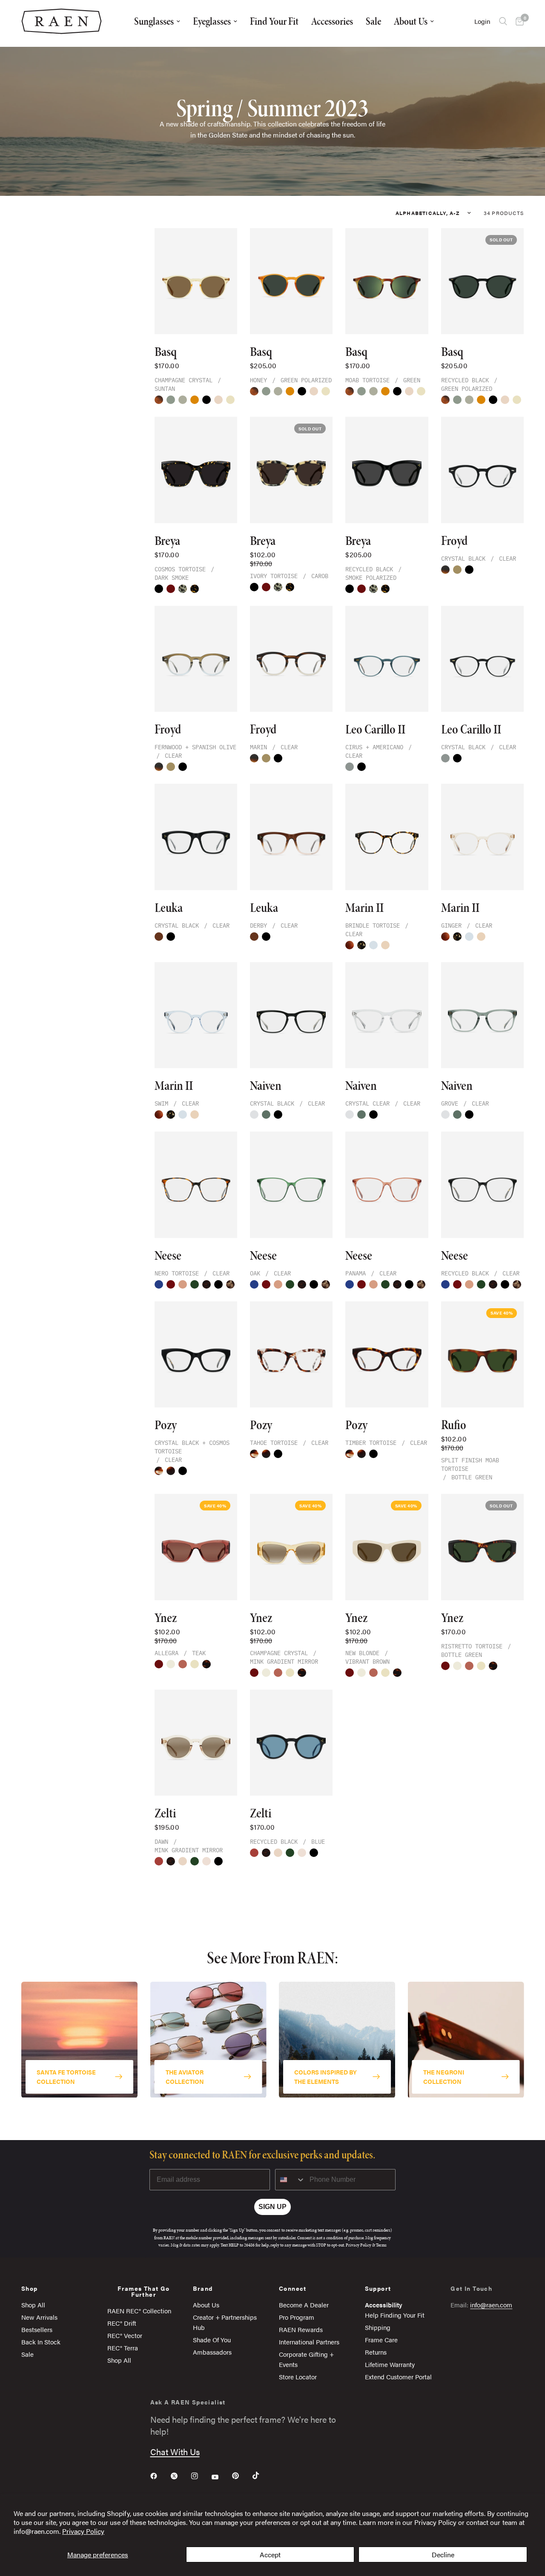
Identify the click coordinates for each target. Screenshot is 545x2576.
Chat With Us (175, 2451)
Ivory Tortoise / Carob (183, 589)
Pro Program (297, 2317)
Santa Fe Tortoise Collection (66, 2076)
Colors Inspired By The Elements (326, 2076)
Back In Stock (41, 2342)
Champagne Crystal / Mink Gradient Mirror (195, 1664)
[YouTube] (221, 2477)
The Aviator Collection (185, 2076)
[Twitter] (180, 2476)
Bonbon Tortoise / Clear (350, 945)
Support (378, 2288)
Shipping (378, 2327)
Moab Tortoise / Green (159, 400)
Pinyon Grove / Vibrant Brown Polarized (171, 400)
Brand (203, 2288)
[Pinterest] (241, 2476)
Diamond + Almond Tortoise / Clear (230, 1284)
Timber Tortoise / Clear (171, 1471)
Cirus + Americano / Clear (350, 767)
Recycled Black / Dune (159, 1861)
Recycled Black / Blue (218, 1861)
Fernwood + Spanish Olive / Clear (457, 570)
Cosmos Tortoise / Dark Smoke (195, 589)
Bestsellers (37, 2329)
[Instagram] (201, 2476)
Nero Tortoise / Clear (207, 1284)
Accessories (332, 21)
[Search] (503, 21)
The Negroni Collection (444, 2076)
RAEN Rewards (301, 2329)
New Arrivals (39, 2317)
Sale (373, 21)
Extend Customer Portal (398, 2377)
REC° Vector (125, 2335)
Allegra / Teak (183, 1664)
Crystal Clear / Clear (254, 1115)
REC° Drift (122, 2323)
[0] (518, 21)
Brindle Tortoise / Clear (361, 945)
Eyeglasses (212, 21)
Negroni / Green (171, 589)
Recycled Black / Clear (218, 1284)
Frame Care (381, 2340)
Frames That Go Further (144, 2291)
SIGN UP (272, 2207)
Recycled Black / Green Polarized (207, 400)
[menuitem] (157, 21)
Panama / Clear (183, 1284)
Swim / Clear (373, 945)
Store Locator (298, 2377)
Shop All (33, 2305)
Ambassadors (212, 2352)
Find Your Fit (274, 21)
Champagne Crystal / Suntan (230, 400)
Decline (443, 2555)
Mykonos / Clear (159, 1284)
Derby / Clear (159, 937)
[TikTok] (262, 2476)
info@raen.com (491, 2305)
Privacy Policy (83, 2531)
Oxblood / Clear (171, 1284)
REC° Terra (123, 2348)
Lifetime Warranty (390, 2364)
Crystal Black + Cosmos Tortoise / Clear (183, 1471)
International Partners (309, 2342)
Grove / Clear (266, 1115)
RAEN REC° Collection (139, 2311)
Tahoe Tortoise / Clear (159, 1471)
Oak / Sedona (195, 1861)
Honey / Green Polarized (195, 400)
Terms (381, 2245)
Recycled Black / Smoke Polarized (159, 589)
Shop (30, 2288)
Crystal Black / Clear (469, 570)
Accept (270, 2555)
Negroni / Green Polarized (159, 1664)
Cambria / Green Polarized (183, 400)
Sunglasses (154, 21)
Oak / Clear (195, 1284)
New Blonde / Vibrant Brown (171, 1664)
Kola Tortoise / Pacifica (171, 1861)
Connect (293, 2288)
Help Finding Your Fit (395, 2315)
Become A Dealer (304, 2305)
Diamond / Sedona (218, 400)
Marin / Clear (445, 570)
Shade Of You (212, 2340)
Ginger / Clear (385, 945)
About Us (411, 21)
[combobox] (290, 2180)
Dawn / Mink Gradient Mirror (207, 1861)
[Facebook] (160, 2476)
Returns (376, 2352)
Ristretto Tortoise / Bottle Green (207, 1664)
